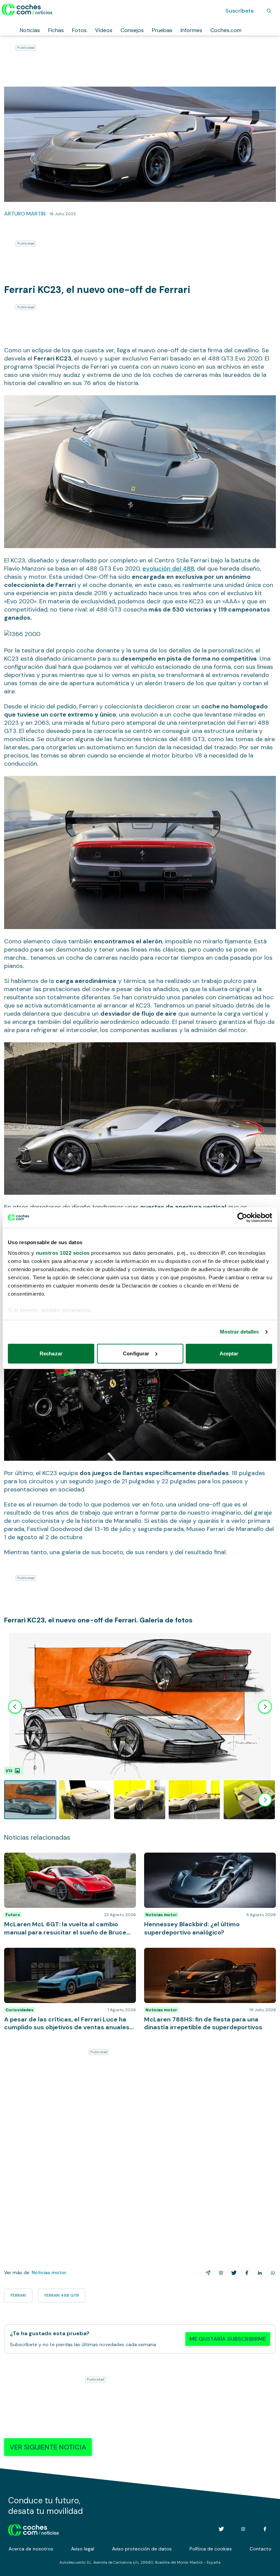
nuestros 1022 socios (63, 1253)
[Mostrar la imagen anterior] (15, 1707)
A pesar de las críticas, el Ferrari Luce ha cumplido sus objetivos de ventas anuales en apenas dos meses (66, 1958)
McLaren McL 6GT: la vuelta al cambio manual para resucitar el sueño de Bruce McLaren (67, 1859)
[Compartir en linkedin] (258, 2273)
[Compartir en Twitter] (233, 2273)
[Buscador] (269, 11)
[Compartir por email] (207, 2273)
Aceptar (229, 1353)
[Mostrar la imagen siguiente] (265, 1707)
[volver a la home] (34, 2529)
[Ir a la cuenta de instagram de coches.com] (243, 2529)
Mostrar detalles (240, 1332)
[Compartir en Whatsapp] (271, 2273)
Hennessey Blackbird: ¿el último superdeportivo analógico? (203, 1859)
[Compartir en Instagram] (220, 2273)
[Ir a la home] (27, 10)
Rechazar (51, 1353)
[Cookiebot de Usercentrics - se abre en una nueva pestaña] (242, 1218)
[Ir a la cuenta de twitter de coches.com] (221, 2529)
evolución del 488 (168, 569)
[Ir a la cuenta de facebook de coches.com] (265, 2529)
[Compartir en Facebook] (246, 2273)
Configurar (136, 1353)
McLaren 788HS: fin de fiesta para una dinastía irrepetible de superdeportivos (202, 1955)
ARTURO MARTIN (25, 214)
